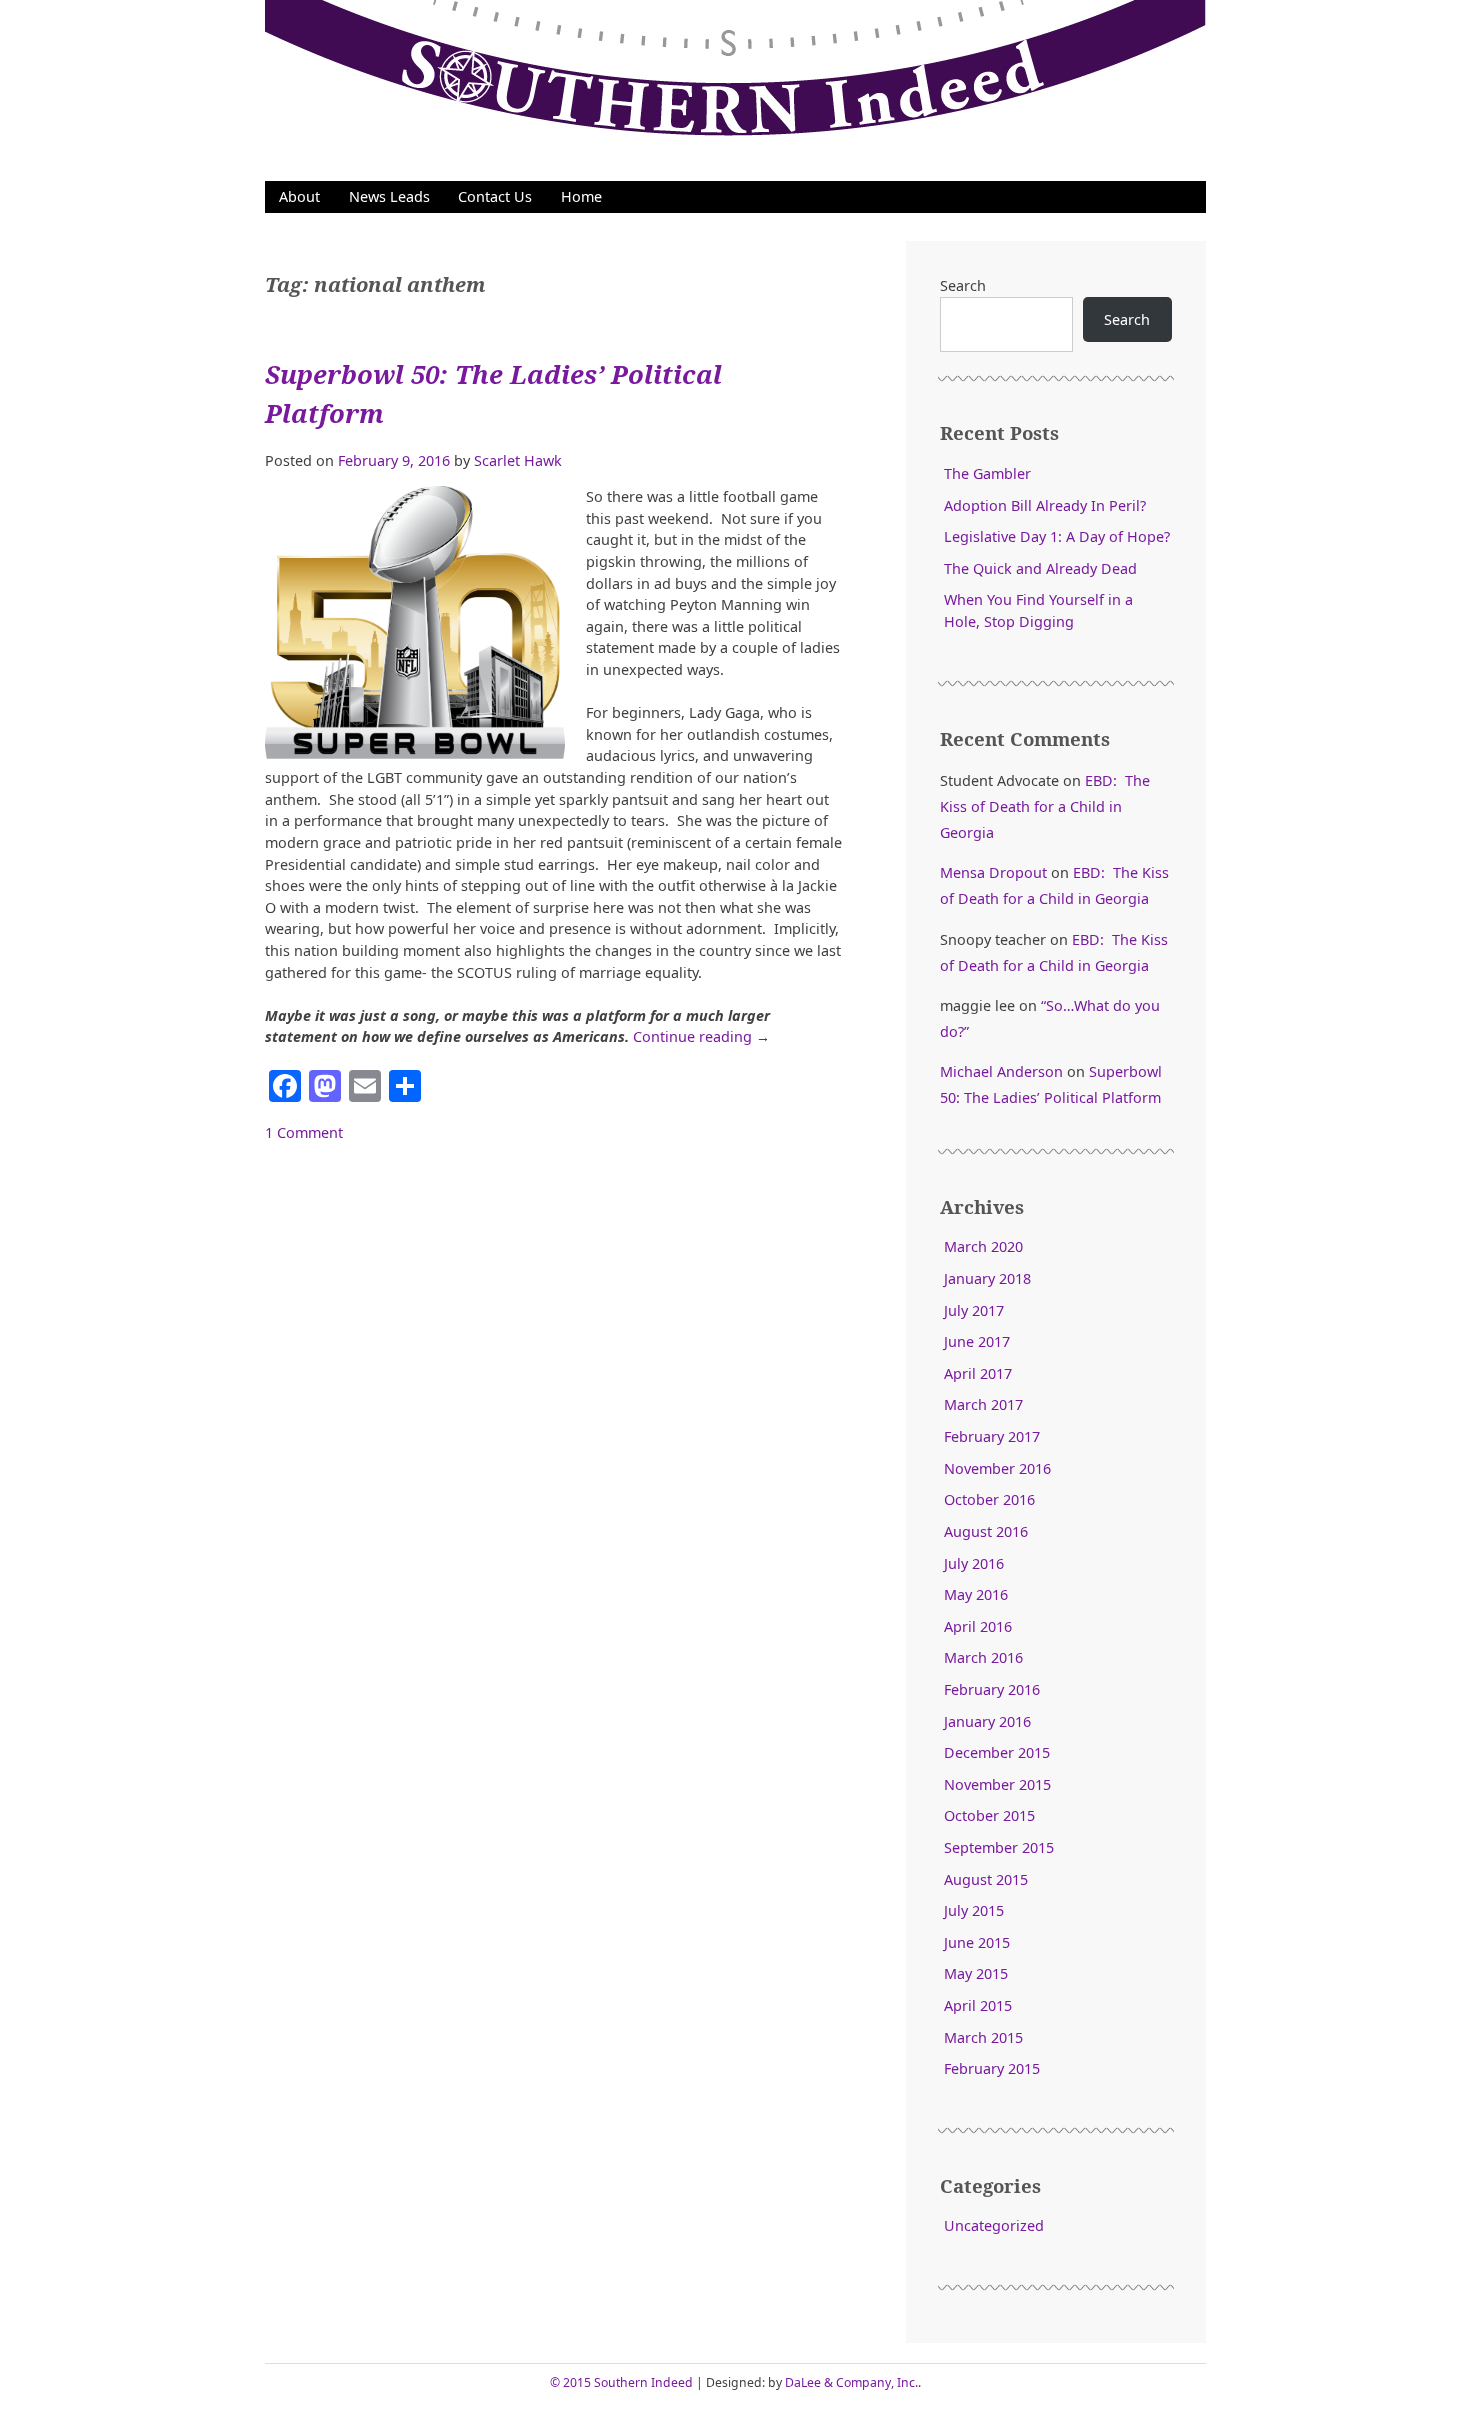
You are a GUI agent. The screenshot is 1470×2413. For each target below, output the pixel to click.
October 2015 (989, 1815)
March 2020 (983, 1246)
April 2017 (978, 1373)
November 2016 (997, 1468)
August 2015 (986, 1879)
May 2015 (976, 1973)
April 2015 (978, 2005)
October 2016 (989, 1499)
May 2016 (976, 1594)
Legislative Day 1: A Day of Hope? (1057, 536)
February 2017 (992, 1436)
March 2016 (983, 1657)
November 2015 (997, 1784)
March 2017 (983, 1404)
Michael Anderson (1001, 1071)
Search (963, 285)
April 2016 (978, 1626)
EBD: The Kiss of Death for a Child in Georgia (1045, 806)
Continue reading (701, 1036)
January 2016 (987, 1721)
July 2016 (974, 1563)
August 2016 (986, 1531)
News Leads (389, 196)
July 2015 (974, 1910)
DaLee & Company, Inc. (851, 2382)
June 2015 (977, 1942)
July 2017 (974, 1310)
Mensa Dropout (993, 872)
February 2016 (992, 1689)
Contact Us (495, 196)
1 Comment (304, 1132)
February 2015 (992, 2068)
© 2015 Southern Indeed (621, 2382)
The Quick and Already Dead (1040, 568)
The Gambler (987, 473)
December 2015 (997, 1752)
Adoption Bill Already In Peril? (1045, 505)
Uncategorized (994, 2225)
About (299, 196)
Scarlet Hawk (518, 460)
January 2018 (987, 1278)
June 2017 (977, 1341)
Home (581, 196)
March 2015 (983, 2037)
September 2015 (999, 1847)
